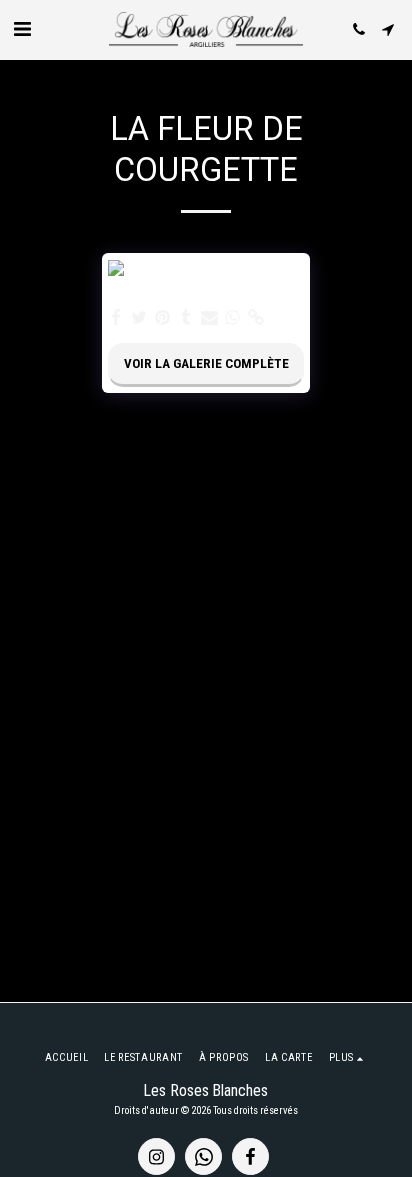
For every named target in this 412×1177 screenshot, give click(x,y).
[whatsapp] (232, 318)
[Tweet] (139, 318)
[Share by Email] (209, 318)
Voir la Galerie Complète (206, 363)
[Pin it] (162, 318)
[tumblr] (186, 318)
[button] (22, 29)
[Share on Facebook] (116, 318)
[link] (255, 318)
